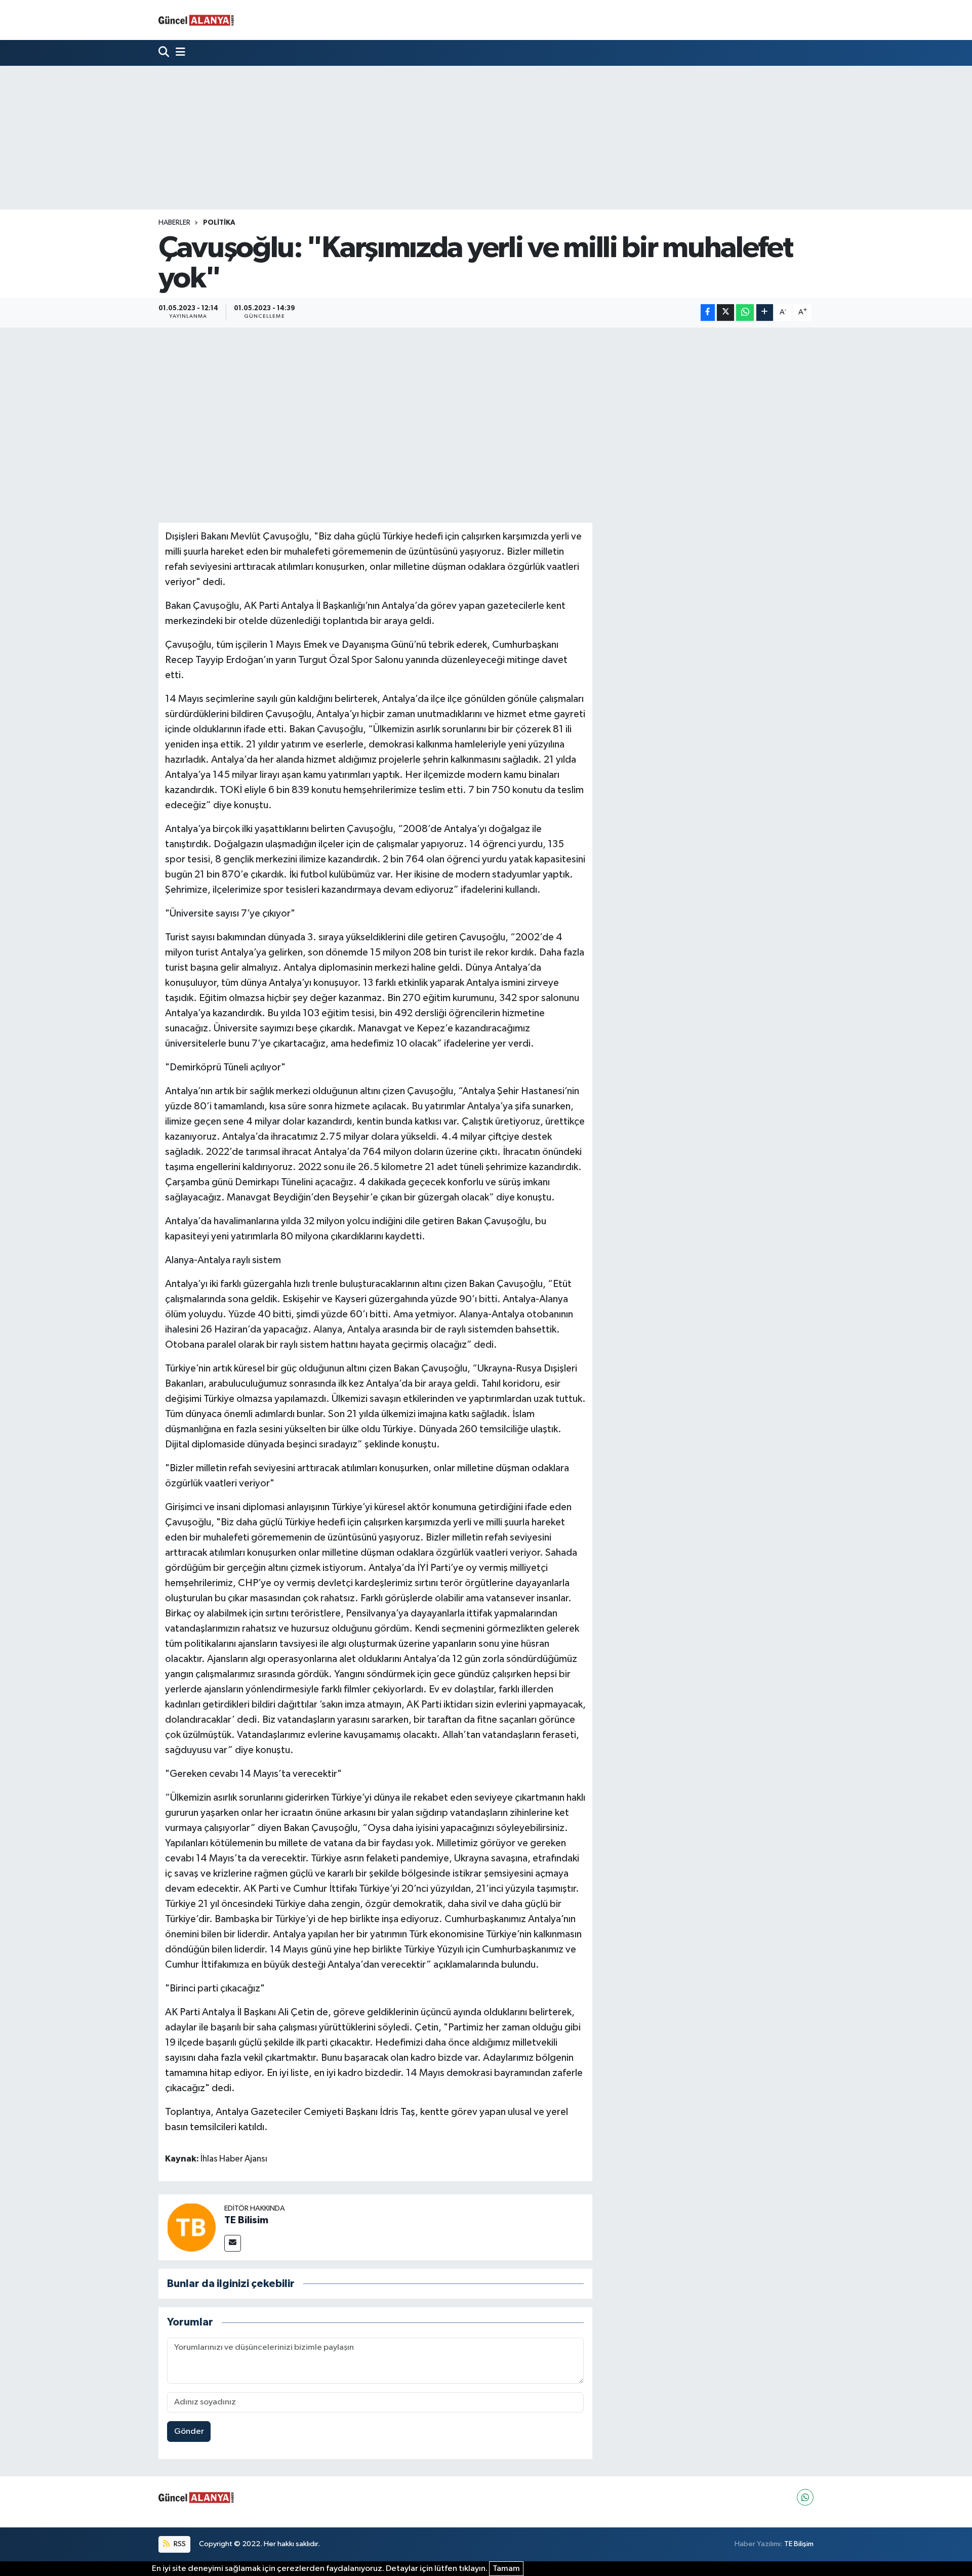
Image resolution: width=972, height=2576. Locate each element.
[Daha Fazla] (765, 313)
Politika (219, 223)
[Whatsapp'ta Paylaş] (745, 313)
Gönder (189, 2432)
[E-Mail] (233, 2243)
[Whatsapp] (805, 2497)
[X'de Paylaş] (725, 313)
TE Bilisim (246, 2220)
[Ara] (165, 53)
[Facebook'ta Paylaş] (708, 313)
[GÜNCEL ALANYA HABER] (196, 20)
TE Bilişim (799, 2544)
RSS (179, 2544)
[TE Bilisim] (191, 2227)
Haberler (174, 223)
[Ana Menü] (178, 53)
